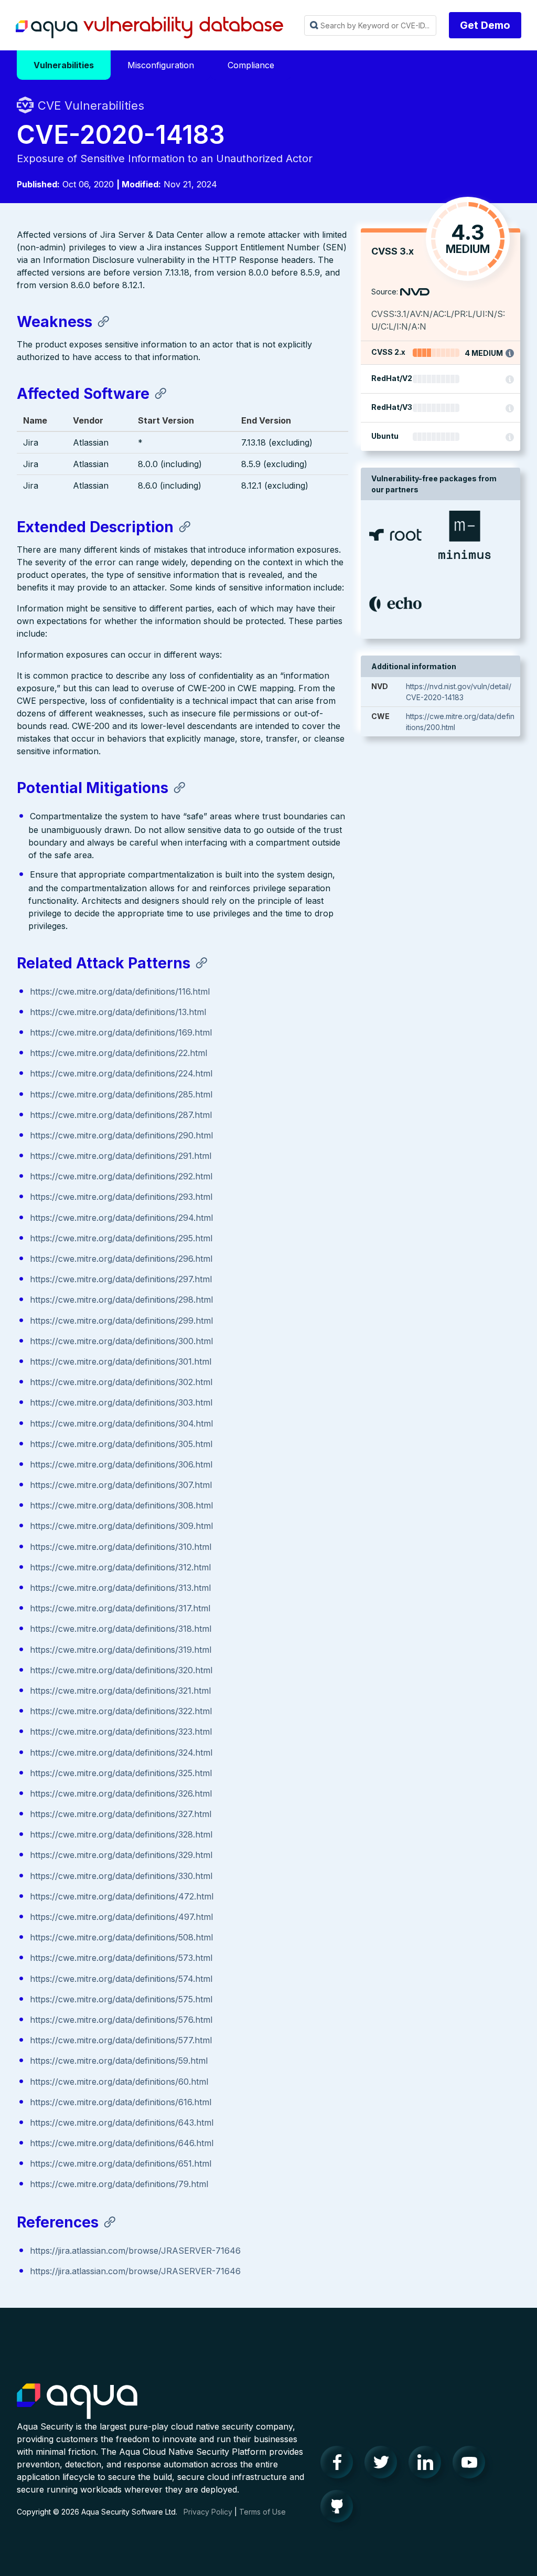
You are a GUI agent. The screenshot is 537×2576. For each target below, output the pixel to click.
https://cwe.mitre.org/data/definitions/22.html (119, 1053)
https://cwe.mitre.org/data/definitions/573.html (121, 1958)
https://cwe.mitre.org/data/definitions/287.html (121, 1115)
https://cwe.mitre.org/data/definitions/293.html (121, 1197)
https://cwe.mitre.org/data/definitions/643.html (122, 2123)
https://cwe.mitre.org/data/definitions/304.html (121, 1423)
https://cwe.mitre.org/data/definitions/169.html (121, 1032)
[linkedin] (428, 2465)
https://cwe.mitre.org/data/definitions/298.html (121, 1300)
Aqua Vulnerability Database (149, 28)
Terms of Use (262, 2512)
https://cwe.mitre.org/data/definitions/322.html (121, 1711)
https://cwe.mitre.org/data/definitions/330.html (121, 1876)
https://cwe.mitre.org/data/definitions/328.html (121, 1834)
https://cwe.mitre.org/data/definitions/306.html (121, 1464)
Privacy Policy (208, 2512)
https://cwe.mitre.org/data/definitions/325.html (121, 1773)
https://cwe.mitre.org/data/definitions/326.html (121, 1793)
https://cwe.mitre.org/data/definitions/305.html (121, 1444)
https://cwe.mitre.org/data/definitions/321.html (120, 1691)
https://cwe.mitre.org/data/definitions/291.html (121, 1156)
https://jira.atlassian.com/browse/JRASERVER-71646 (135, 2251)
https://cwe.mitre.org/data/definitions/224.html (121, 1073)
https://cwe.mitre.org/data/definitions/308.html (121, 1505)
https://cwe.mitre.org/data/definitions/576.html (121, 2020)
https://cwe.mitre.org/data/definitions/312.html (120, 1567)
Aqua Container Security (77, 2402)
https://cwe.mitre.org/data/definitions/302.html (121, 1382)
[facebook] (340, 2465)
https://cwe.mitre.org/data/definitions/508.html (121, 1937)
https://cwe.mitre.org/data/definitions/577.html (121, 2040)
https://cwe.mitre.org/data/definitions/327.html (121, 1814)
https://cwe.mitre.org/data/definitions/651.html (121, 2163)
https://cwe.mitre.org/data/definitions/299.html (121, 1321)
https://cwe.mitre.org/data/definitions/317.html (120, 1608)
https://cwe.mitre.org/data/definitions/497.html (121, 1917)
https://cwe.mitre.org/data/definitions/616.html (121, 2102)
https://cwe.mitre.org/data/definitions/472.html (122, 1896)
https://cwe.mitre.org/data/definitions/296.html (121, 1259)
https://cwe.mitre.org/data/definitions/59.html (119, 2061)
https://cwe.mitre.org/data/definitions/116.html (120, 991)
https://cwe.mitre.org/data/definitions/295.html (121, 1238)
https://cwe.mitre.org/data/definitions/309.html (121, 1526)
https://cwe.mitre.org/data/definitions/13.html (118, 1012)
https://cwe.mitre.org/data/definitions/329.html (121, 1855)
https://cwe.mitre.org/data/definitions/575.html (121, 1999)
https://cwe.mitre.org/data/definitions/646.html (122, 2143)
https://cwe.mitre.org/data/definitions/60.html (119, 2082)
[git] (340, 2509)
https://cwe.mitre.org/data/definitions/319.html (121, 1650)
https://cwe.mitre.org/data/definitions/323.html (121, 1732)
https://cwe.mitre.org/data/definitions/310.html (121, 1547)
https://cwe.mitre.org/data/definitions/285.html (121, 1094)
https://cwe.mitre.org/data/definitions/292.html (121, 1176)
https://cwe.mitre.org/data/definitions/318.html (121, 1629)
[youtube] (472, 2465)
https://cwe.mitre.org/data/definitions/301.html (121, 1361)
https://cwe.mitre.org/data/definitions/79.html (119, 2184)
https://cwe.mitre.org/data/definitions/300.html (121, 1341)
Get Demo (485, 25)
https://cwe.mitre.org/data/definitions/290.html (121, 1135)
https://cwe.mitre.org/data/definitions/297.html (121, 1279)
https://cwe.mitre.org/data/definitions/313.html (120, 1588)
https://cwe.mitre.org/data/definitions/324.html (121, 1752)
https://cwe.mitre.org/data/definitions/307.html (121, 1485)
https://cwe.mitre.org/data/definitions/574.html (121, 1979)
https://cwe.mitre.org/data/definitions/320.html (121, 1670)
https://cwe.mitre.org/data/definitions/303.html (121, 1402)
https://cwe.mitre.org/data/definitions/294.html (121, 1218)
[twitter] (384, 2465)
